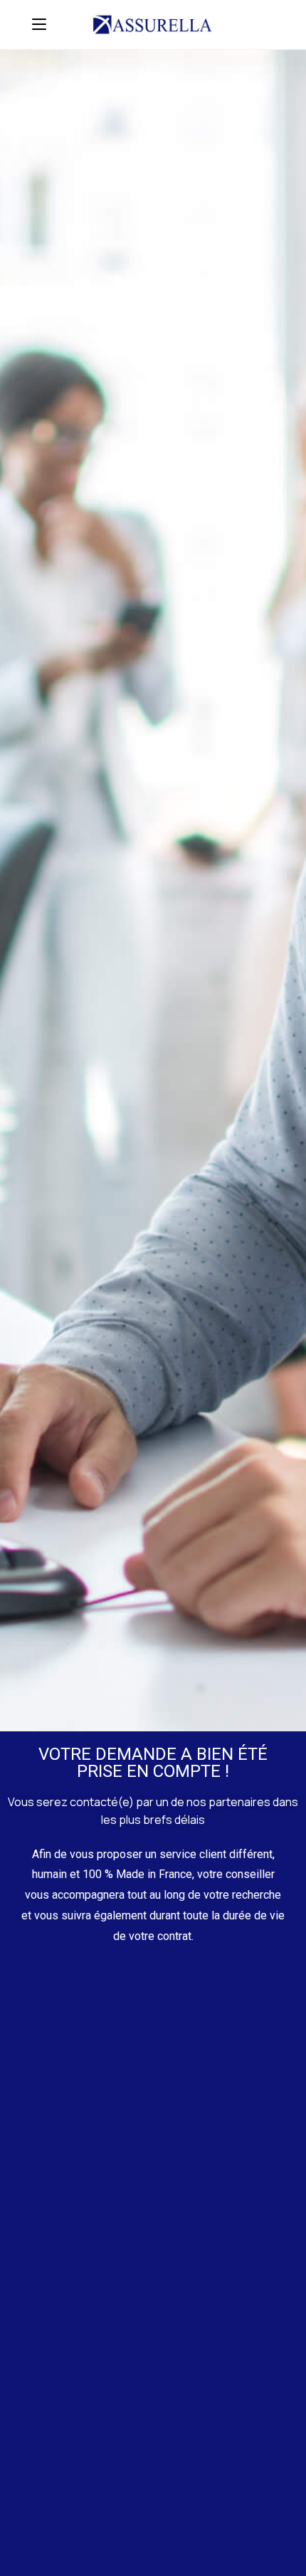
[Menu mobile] (39, 25)
